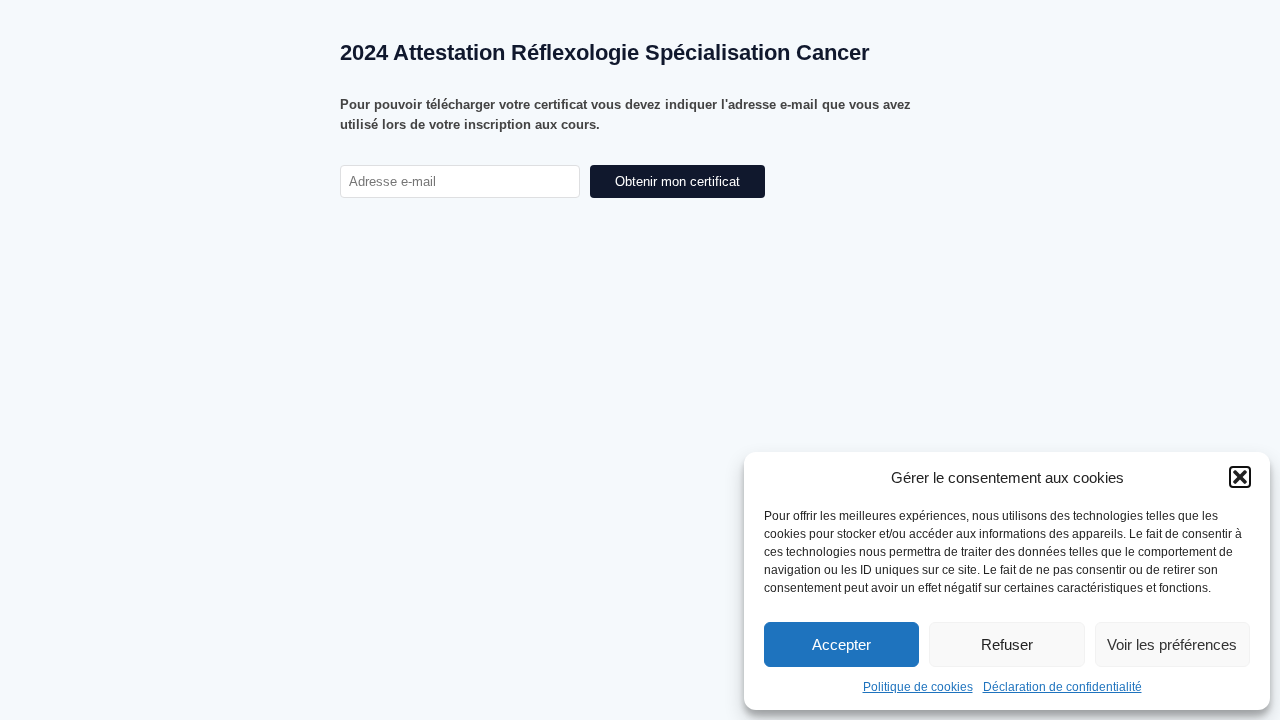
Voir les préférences (1172, 644)
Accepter (841, 644)
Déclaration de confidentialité (1062, 687)
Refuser (1007, 644)
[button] (1240, 477)
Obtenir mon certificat (677, 181)
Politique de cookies (918, 687)
